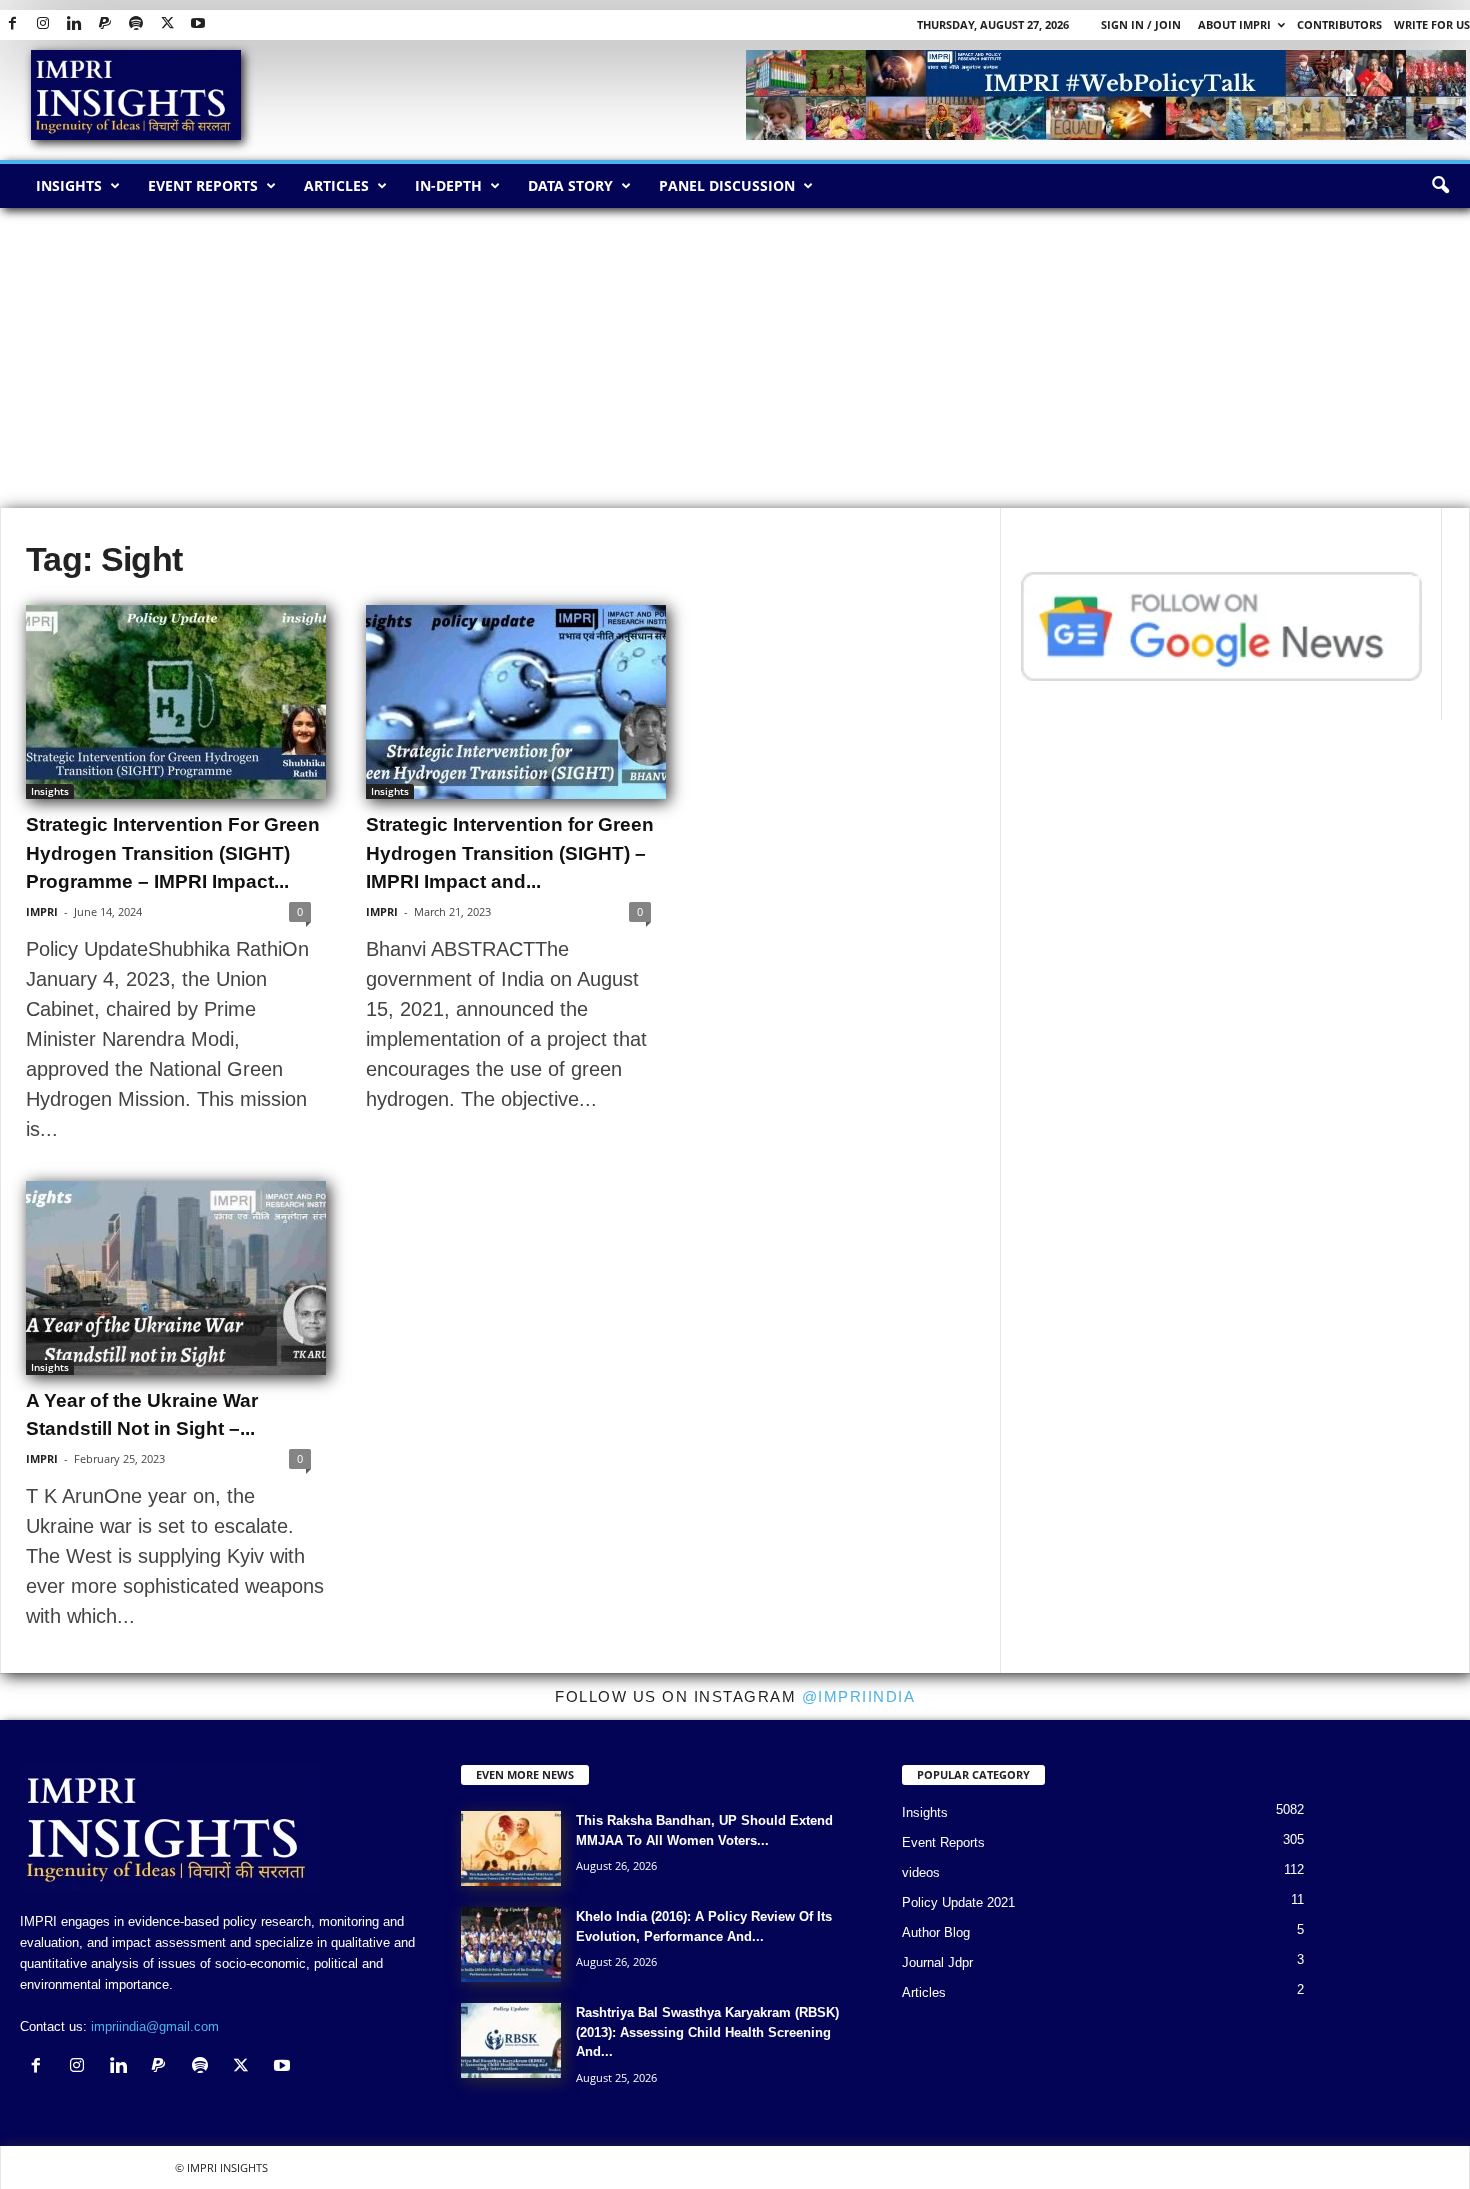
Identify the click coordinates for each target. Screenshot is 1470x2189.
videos (921, 1872)
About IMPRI (1234, 24)
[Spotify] (136, 24)
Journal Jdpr (937, 1962)
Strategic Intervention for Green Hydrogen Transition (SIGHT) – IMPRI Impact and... (510, 853)
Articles (336, 185)
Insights (69, 185)
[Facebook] (12, 24)
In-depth (448, 185)
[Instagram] (43, 24)
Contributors (1339, 24)
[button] (1440, 186)
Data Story (570, 185)
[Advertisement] (735, 358)
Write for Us (1432, 24)
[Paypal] (105, 24)
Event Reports (203, 185)
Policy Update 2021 (958, 1902)
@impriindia (859, 1696)
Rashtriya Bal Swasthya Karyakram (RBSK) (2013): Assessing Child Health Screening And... (707, 2032)
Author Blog (936, 1932)
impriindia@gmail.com (155, 2026)
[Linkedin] (74, 24)
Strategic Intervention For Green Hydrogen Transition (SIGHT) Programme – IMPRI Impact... (173, 853)
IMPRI (42, 911)
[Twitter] (167, 24)
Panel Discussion (727, 185)
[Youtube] (198, 24)
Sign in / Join (1141, 24)
